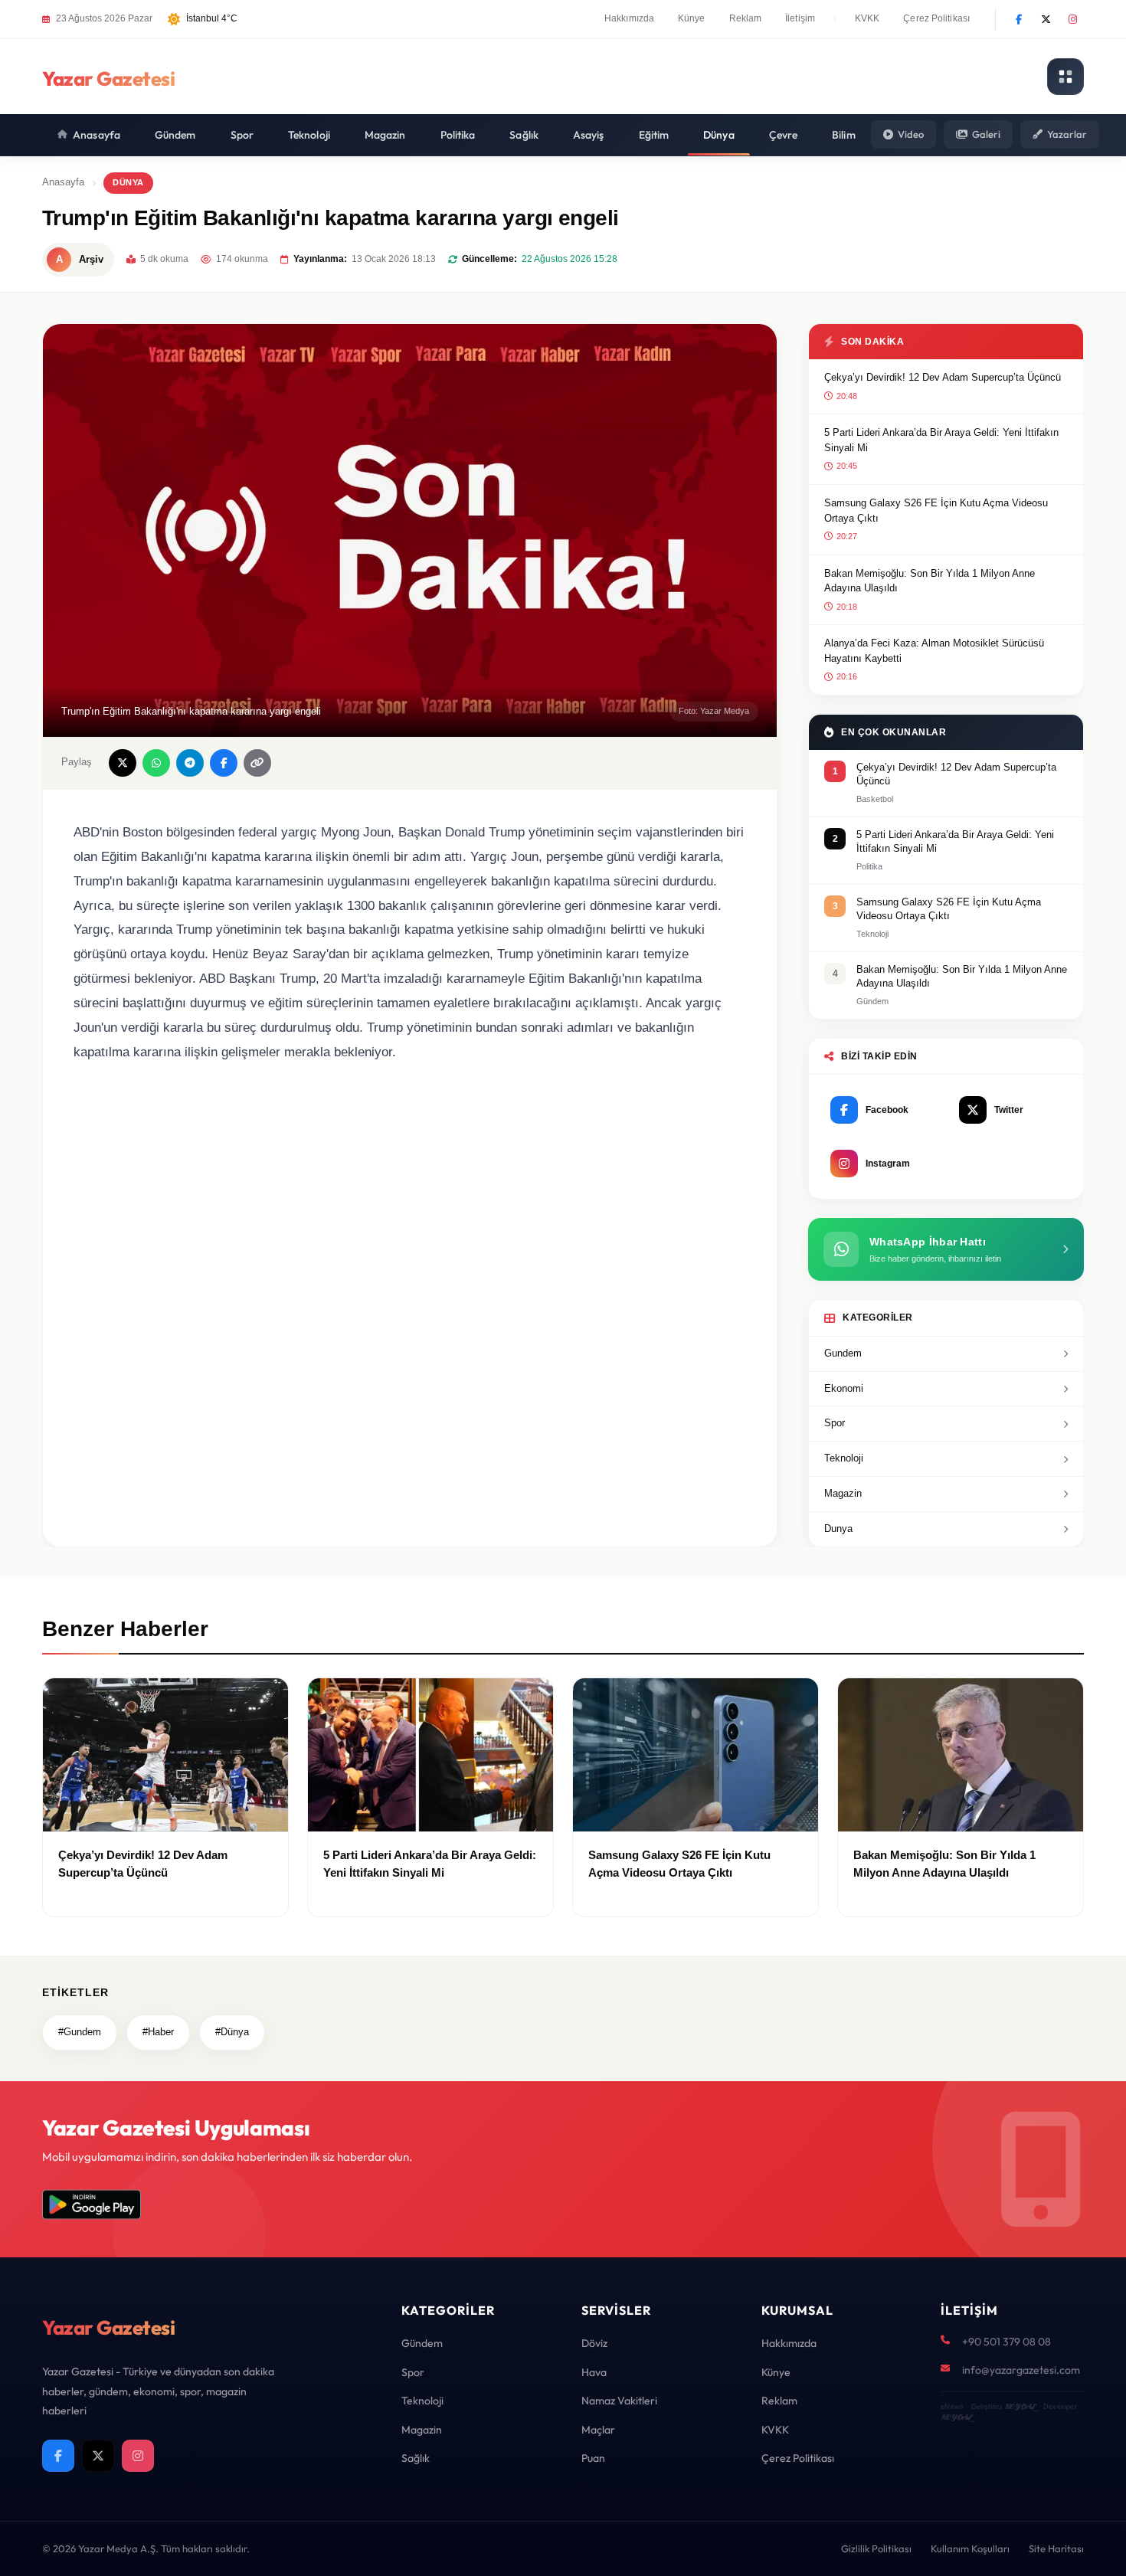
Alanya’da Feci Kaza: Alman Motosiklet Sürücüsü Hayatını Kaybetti (934, 651)
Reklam (746, 18)
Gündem (175, 135)
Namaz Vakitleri (619, 2401)
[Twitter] (1046, 19)
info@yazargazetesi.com (1021, 2370)
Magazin (385, 135)
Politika (458, 135)
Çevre (784, 135)
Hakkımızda (629, 18)
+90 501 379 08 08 (1007, 2342)
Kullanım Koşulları (970, 2548)
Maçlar (598, 2430)
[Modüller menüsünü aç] (1065, 77)
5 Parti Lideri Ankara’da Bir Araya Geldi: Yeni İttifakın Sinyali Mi (941, 440)
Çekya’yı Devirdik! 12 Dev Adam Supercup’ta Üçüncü (943, 377)
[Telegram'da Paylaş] (190, 763)
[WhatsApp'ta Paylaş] (156, 763)
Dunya (838, 1529)
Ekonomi (844, 1388)
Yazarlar (1067, 134)
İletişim (800, 18)
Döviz (594, 2343)
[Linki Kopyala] (257, 763)
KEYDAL (1020, 2406)
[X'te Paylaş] (123, 763)
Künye (692, 18)
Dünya (719, 135)
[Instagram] (1072, 19)
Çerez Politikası (936, 18)
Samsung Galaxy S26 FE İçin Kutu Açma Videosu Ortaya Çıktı (936, 511)
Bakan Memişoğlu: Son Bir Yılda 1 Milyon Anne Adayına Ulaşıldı (930, 581)
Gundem (843, 1353)
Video (911, 134)
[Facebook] (1019, 19)
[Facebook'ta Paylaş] (224, 763)
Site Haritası (1056, 2548)
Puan (593, 2458)
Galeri (986, 134)
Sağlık (524, 135)
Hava (594, 2372)
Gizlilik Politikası (876, 2548)
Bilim (844, 135)
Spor (242, 135)
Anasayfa (97, 135)
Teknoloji (309, 135)
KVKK (867, 18)
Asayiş (589, 135)
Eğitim (654, 135)
